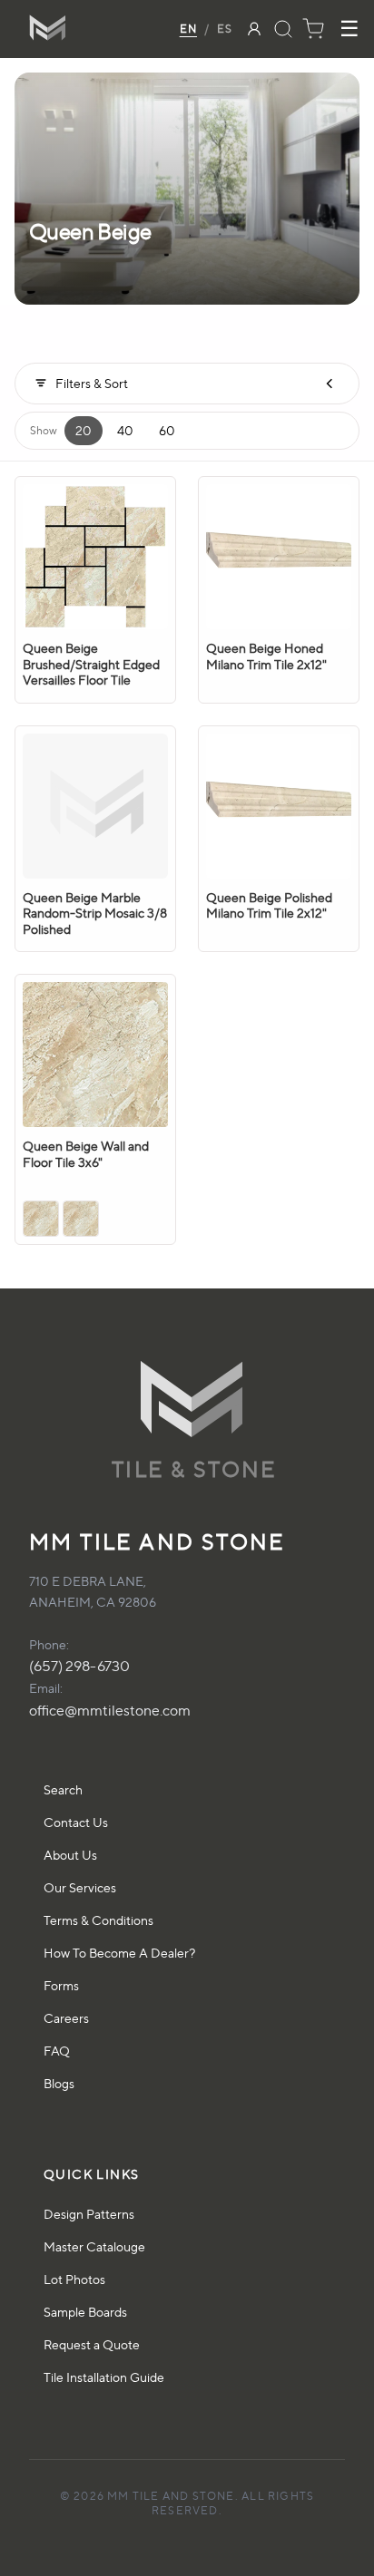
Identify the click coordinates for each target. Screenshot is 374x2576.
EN (188, 29)
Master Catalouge (94, 2246)
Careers (66, 2018)
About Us (70, 1855)
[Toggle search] (283, 29)
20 (84, 430)
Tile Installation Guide (104, 2377)
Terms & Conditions (98, 1920)
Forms (61, 1985)
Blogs (59, 2083)
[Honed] (81, 1219)
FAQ (57, 2051)
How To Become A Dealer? (119, 1953)
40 (125, 430)
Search (63, 1789)
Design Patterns (89, 2214)
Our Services (80, 1887)
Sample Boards (85, 2312)
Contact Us (76, 1822)
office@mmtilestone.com (110, 1711)
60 (167, 430)
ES (225, 29)
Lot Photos (74, 2279)
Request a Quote (92, 2344)
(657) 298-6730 (79, 1666)
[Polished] (41, 1219)
